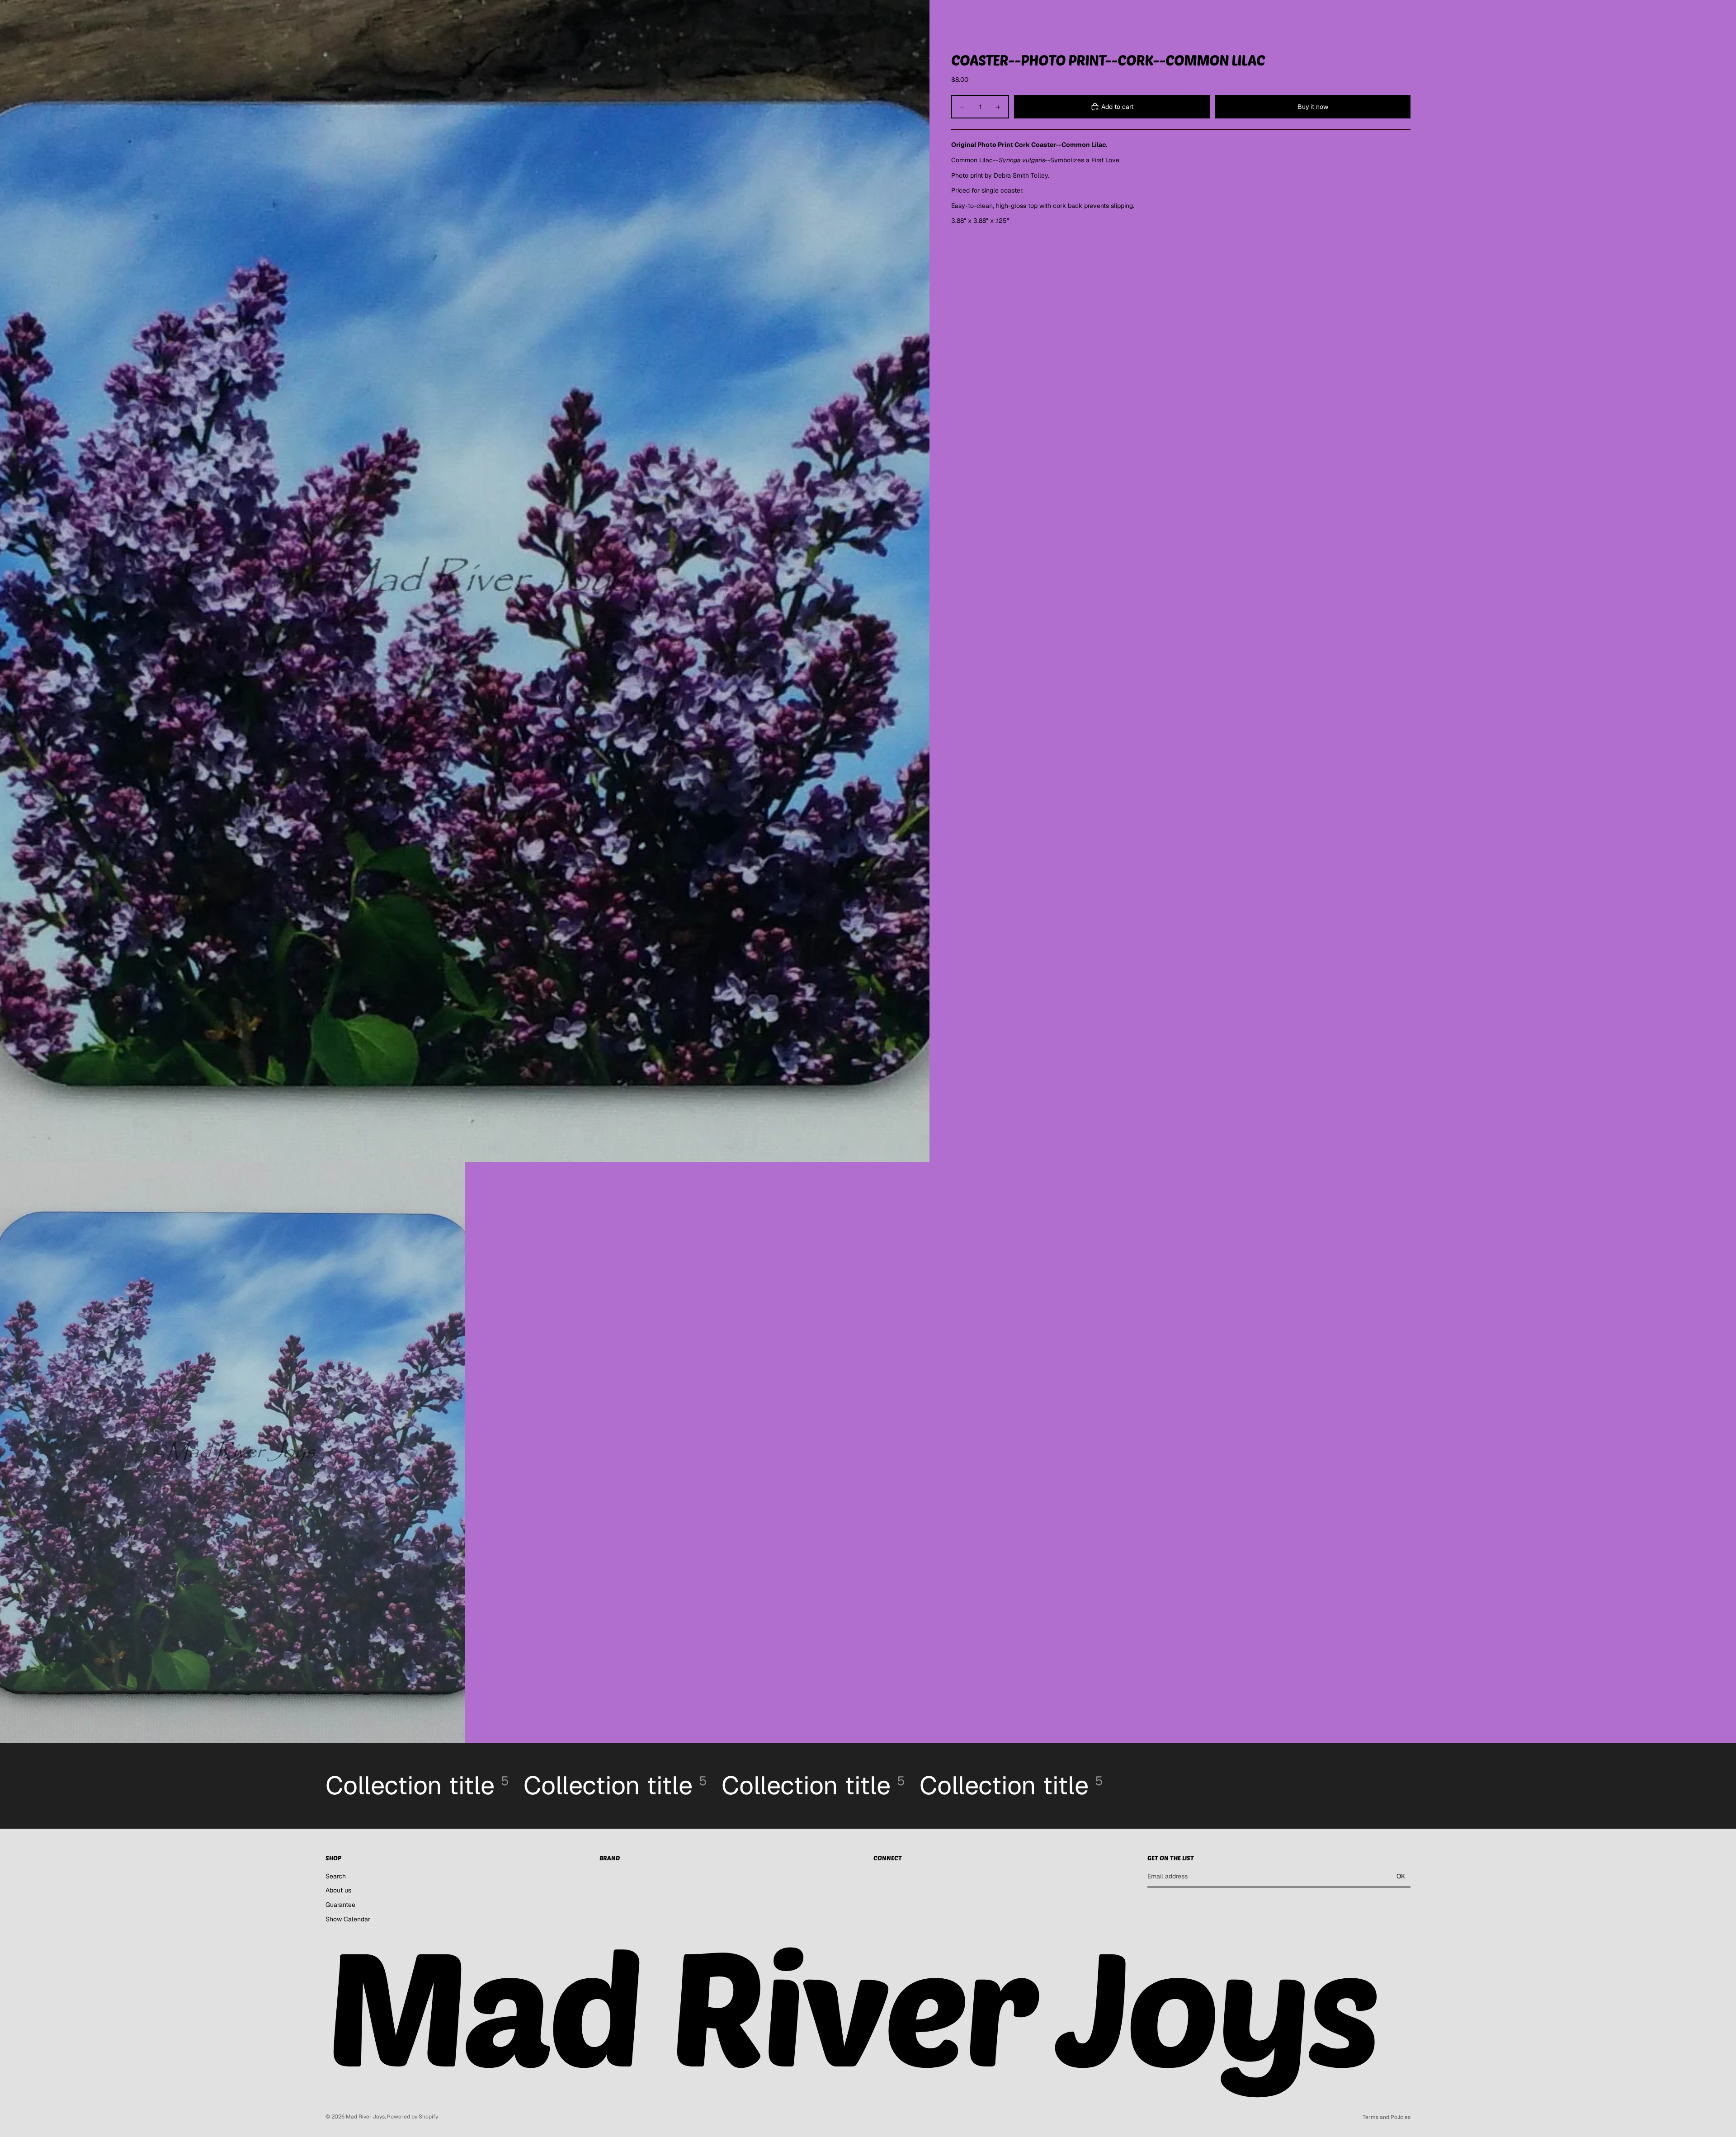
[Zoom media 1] (465, 581)
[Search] (1365, 15)
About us (338, 1890)
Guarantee (340, 1905)
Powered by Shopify (413, 2117)
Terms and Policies (1387, 2117)
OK (1401, 1876)
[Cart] (1404, 15)
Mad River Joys (365, 2117)
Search (336, 1876)
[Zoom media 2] (232, 1452)
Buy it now (1313, 107)
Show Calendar (348, 1919)
